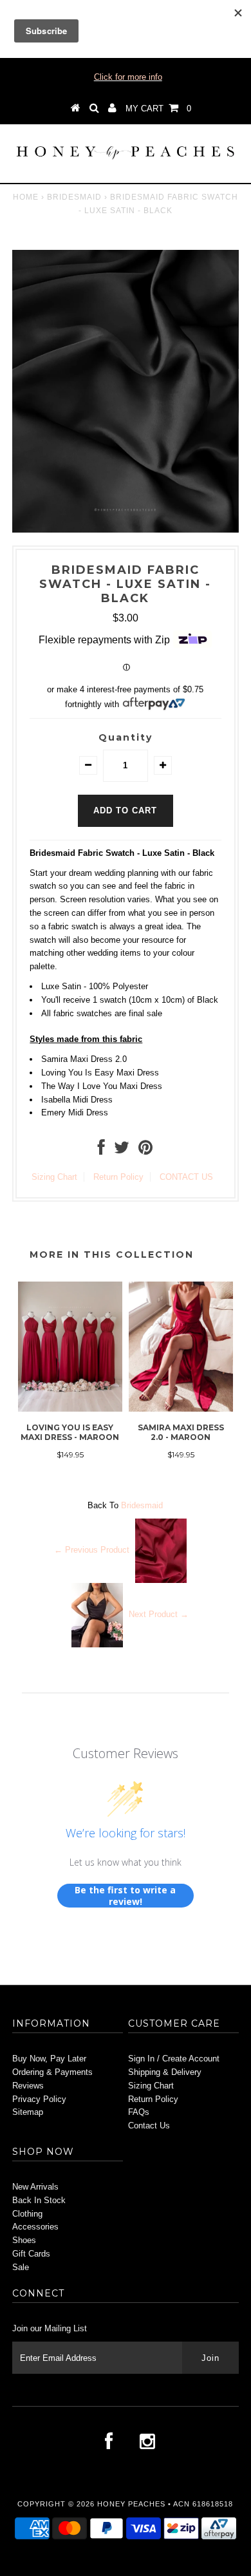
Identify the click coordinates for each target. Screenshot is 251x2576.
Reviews (28, 2086)
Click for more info (128, 77)
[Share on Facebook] (101, 1151)
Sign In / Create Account (174, 2059)
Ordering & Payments (52, 2072)
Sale (21, 2267)
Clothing (27, 2214)
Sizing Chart (54, 1177)
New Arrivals (35, 2187)
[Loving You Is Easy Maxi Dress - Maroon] (70, 1409)
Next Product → (159, 1615)
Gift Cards (31, 2254)
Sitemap (28, 2112)
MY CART (158, 109)
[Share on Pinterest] (145, 1151)
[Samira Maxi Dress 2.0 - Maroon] (181, 1409)
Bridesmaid (74, 197)
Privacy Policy (39, 2099)
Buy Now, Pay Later (49, 2059)
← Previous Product (92, 1550)
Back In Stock (39, 2200)
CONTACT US (186, 1177)
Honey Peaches (131, 2504)
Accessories (35, 2227)
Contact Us (149, 2126)
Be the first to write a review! (125, 1896)
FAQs (139, 2112)
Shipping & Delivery (165, 2072)
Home (26, 197)
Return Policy (118, 1177)
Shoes (24, 2240)
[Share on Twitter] (122, 1151)
